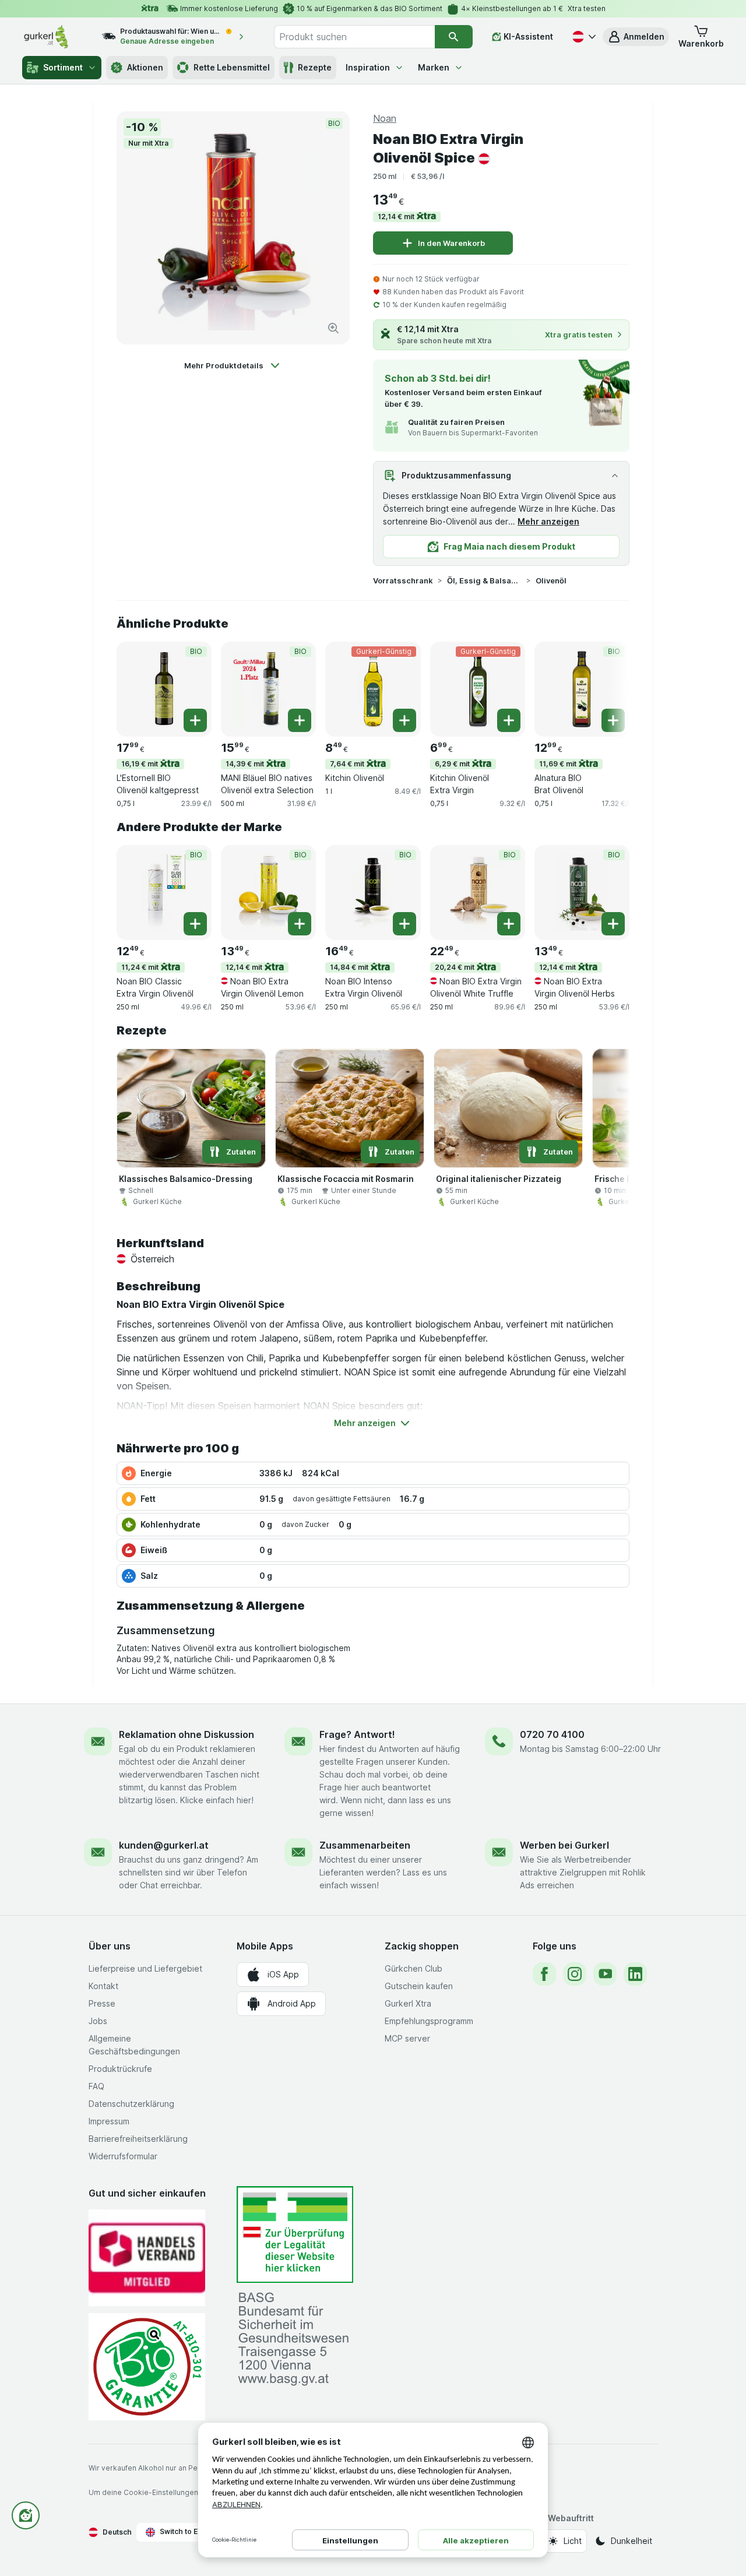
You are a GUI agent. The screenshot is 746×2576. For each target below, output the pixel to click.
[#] (295, 2235)
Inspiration (368, 67)
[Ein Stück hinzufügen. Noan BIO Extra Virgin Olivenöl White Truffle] (509, 924)
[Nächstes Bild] (606, 688)
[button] (636, 37)
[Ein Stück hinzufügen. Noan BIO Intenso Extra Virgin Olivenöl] (404, 924)
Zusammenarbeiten (365, 1845)
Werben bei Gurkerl (564, 1845)
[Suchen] (454, 37)
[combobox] (354, 37)
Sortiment (63, 67)
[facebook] (544, 1974)
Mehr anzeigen (548, 521)
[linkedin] (635, 1974)
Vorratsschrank (403, 580)
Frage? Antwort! (357, 1734)
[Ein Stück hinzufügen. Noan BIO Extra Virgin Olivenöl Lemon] (300, 924)
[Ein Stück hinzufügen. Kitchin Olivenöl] (404, 720)
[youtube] (605, 1974)
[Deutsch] (583, 37)
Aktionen (145, 67)
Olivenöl (551, 580)
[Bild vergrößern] (333, 328)
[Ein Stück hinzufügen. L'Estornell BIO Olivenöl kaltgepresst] (195, 720)
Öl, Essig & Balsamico (484, 580)
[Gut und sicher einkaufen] (147, 2366)
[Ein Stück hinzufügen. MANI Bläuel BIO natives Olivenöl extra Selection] (300, 720)
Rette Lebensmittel (232, 67)
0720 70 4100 (552, 1734)
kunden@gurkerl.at (164, 1845)
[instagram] (575, 1974)
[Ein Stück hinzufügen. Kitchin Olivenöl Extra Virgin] (509, 720)
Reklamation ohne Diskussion (186, 1734)
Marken (434, 67)
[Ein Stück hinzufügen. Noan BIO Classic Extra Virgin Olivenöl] (195, 924)
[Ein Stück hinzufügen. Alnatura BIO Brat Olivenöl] (613, 720)
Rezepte (315, 67)
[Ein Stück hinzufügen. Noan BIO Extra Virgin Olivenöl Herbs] (613, 924)
